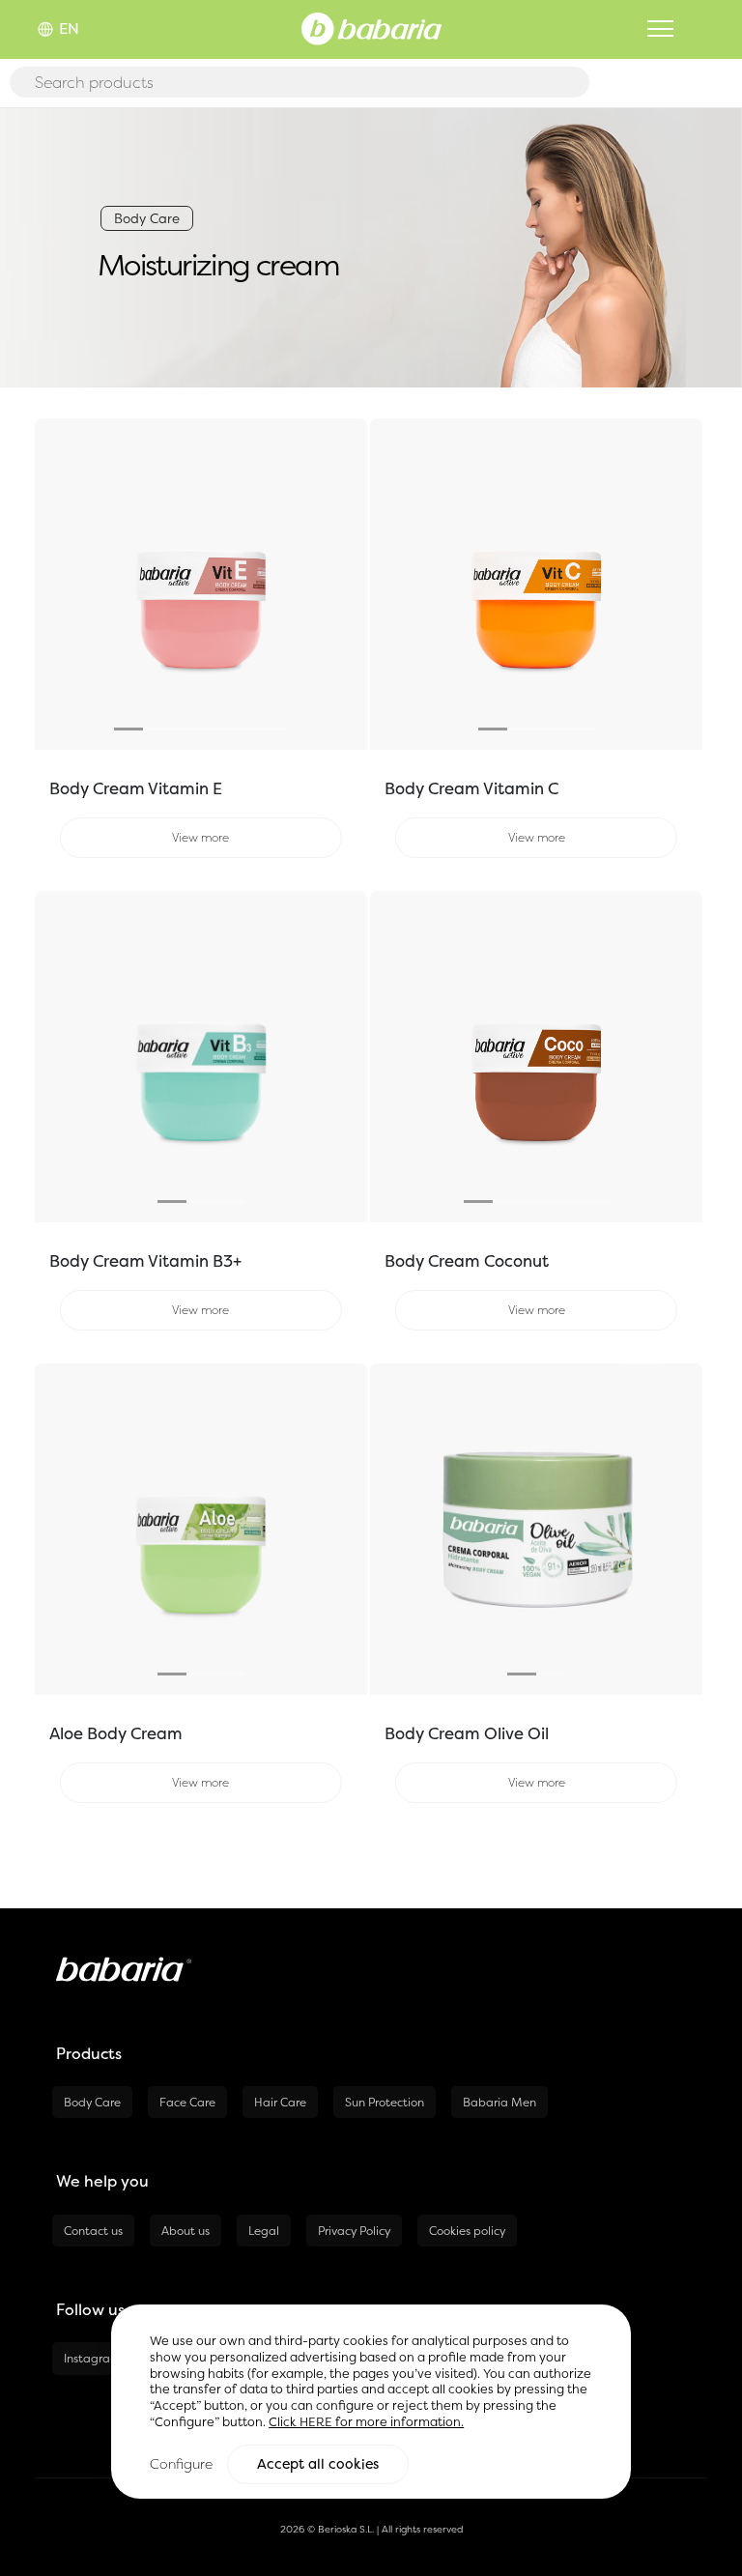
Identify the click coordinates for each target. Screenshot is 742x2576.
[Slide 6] (273, 729)
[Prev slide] (60, 585)
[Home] (371, 27)
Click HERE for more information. (366, 2422)
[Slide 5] (244, 729)
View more (200, 837)
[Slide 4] (215, 729)
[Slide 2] (157, 729)
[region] (371, 2402)
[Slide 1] (128, 729)
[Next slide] (342, 585)
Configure (181, 2463)
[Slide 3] (186, 729)
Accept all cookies (318, 2464)
